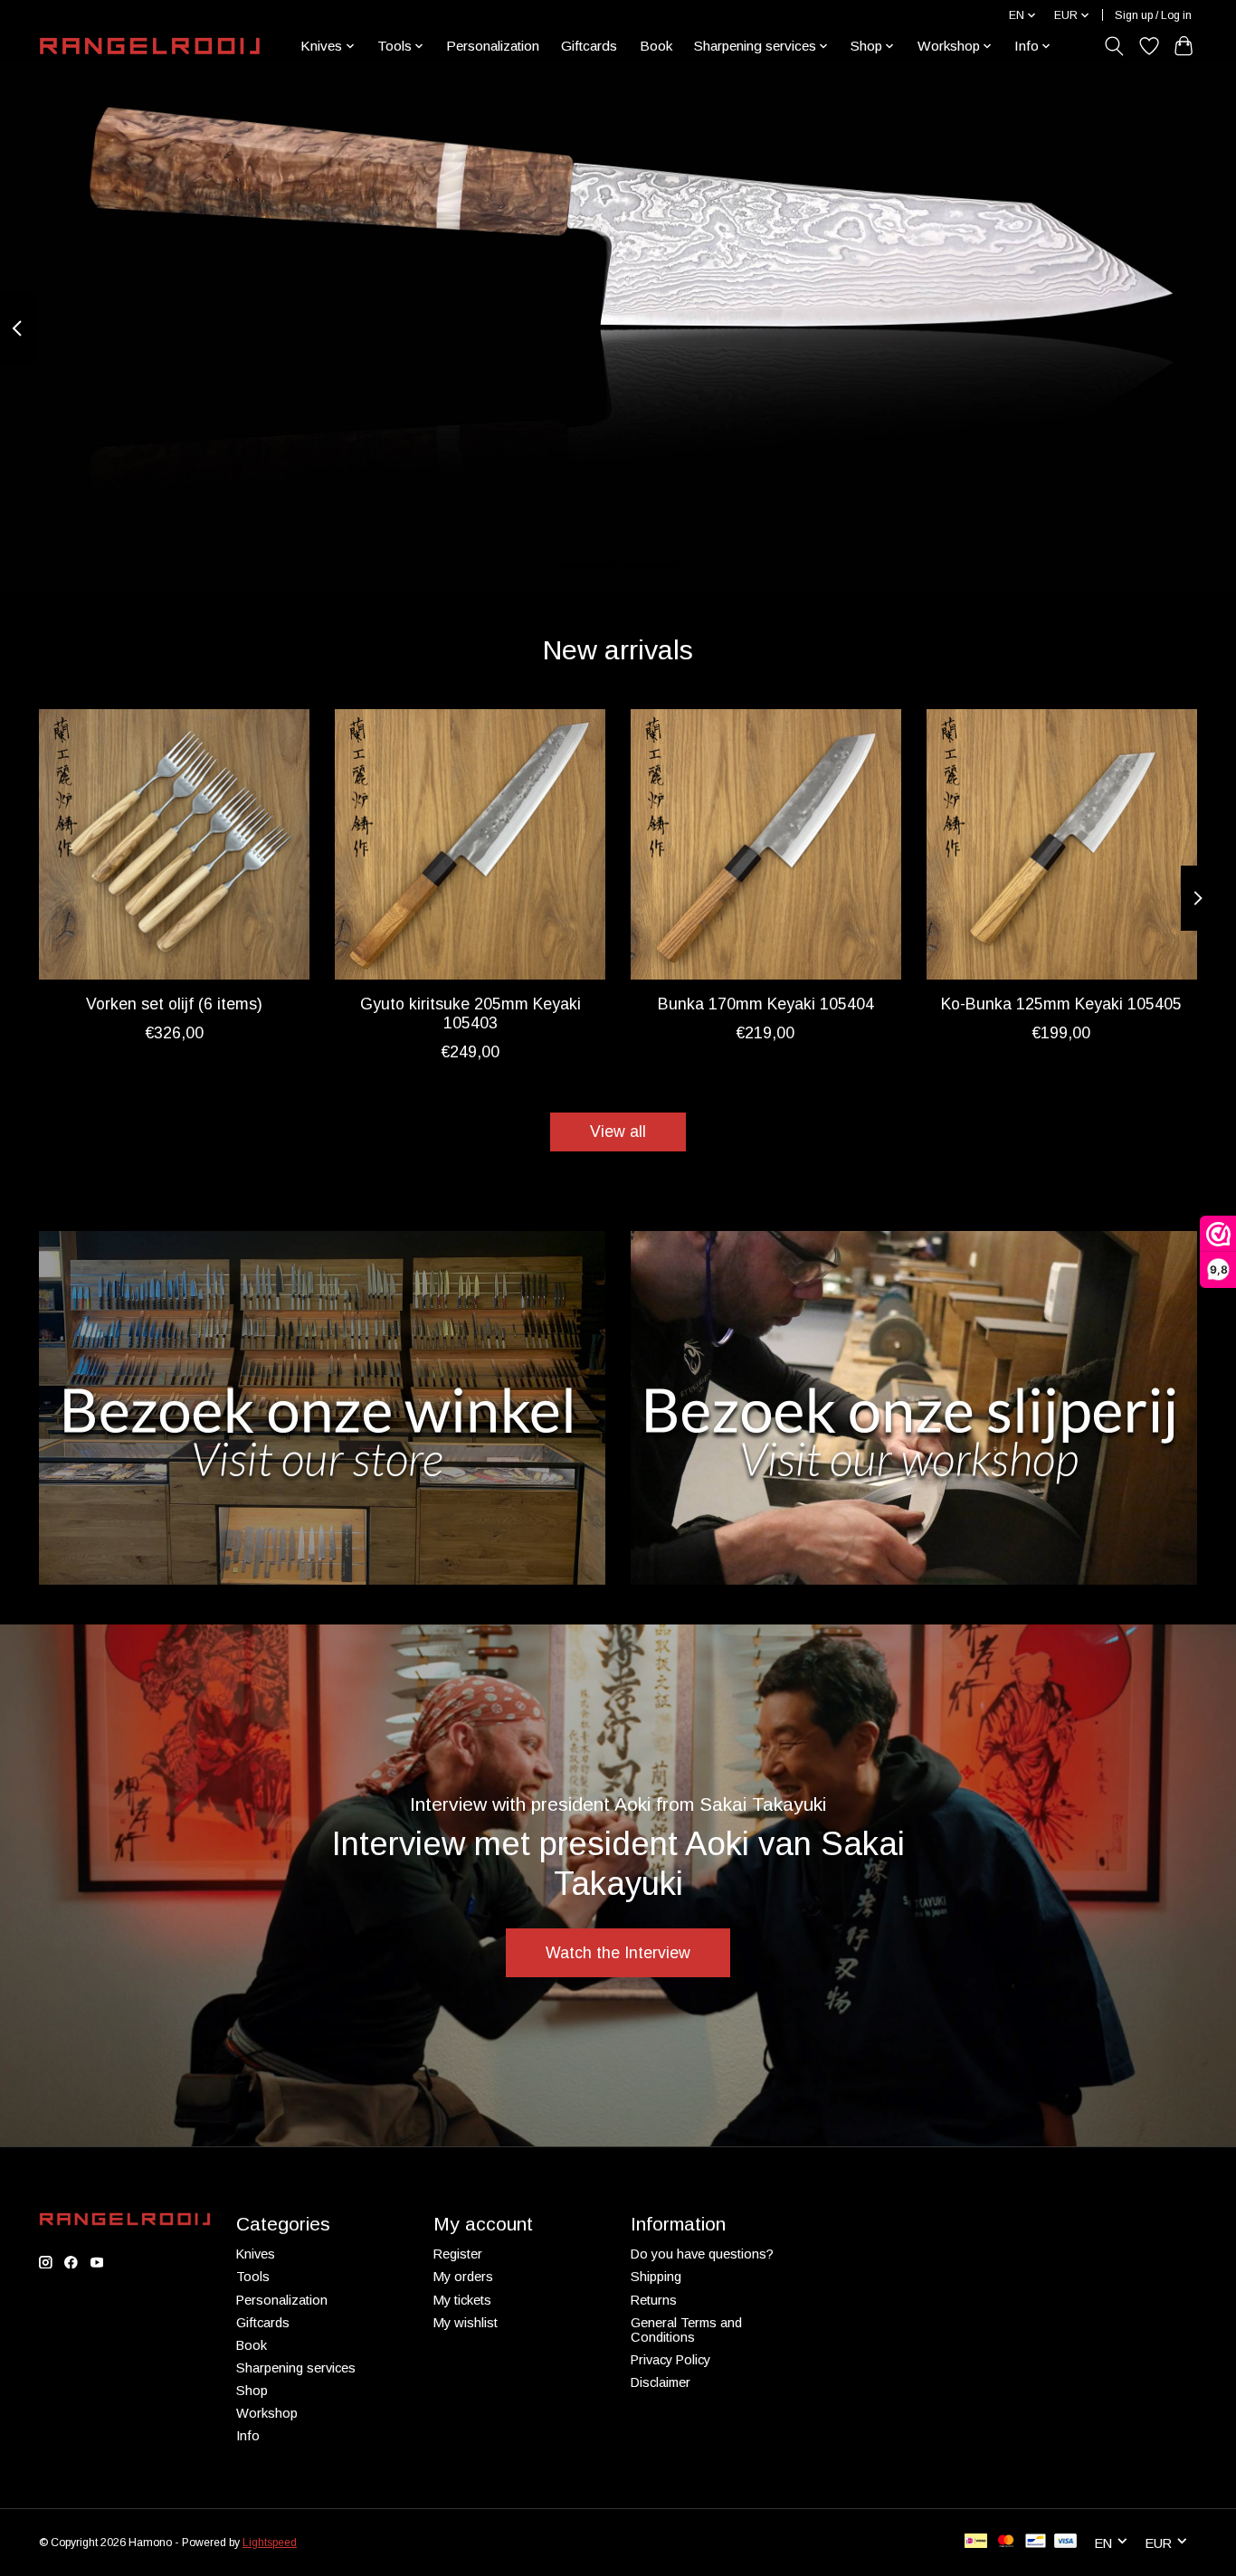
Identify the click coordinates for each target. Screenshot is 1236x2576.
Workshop (267, 2413)
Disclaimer (661, 2382)
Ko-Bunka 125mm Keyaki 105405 (1061, 1004)
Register (458, 2254)
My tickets (462, 2300)
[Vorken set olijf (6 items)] (174, 844)
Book (656, 46)
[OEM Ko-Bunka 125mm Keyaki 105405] (1062, 844)
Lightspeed (270, 2543)
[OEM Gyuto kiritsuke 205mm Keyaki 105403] (470, 844)
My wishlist (466, 2323)
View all (618, 1132)
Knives (256, 2254)
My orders (463, 2277)
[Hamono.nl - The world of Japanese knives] (150, 46)
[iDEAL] (976, 2542)
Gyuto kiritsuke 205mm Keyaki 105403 (471, 1013)
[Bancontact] (1036, 2542)
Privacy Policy (670, 2360)
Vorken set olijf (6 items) (174, 1004)
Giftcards (589, 46)
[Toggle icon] (1114, 46)
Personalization (493, 46)
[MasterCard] (1006, 2542)
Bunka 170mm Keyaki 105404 (766, 1004)
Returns (654, 2300)
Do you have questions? (702, 2254)
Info (248, 2436)
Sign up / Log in (1153, 15)
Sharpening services (296, 2368)
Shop (252, 2391)
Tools (253, 2277)
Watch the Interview (618, 1953)
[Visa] (1066, 2542)
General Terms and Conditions (686, 2330)
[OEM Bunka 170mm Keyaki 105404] (766, 844)
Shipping (656, 2277)
